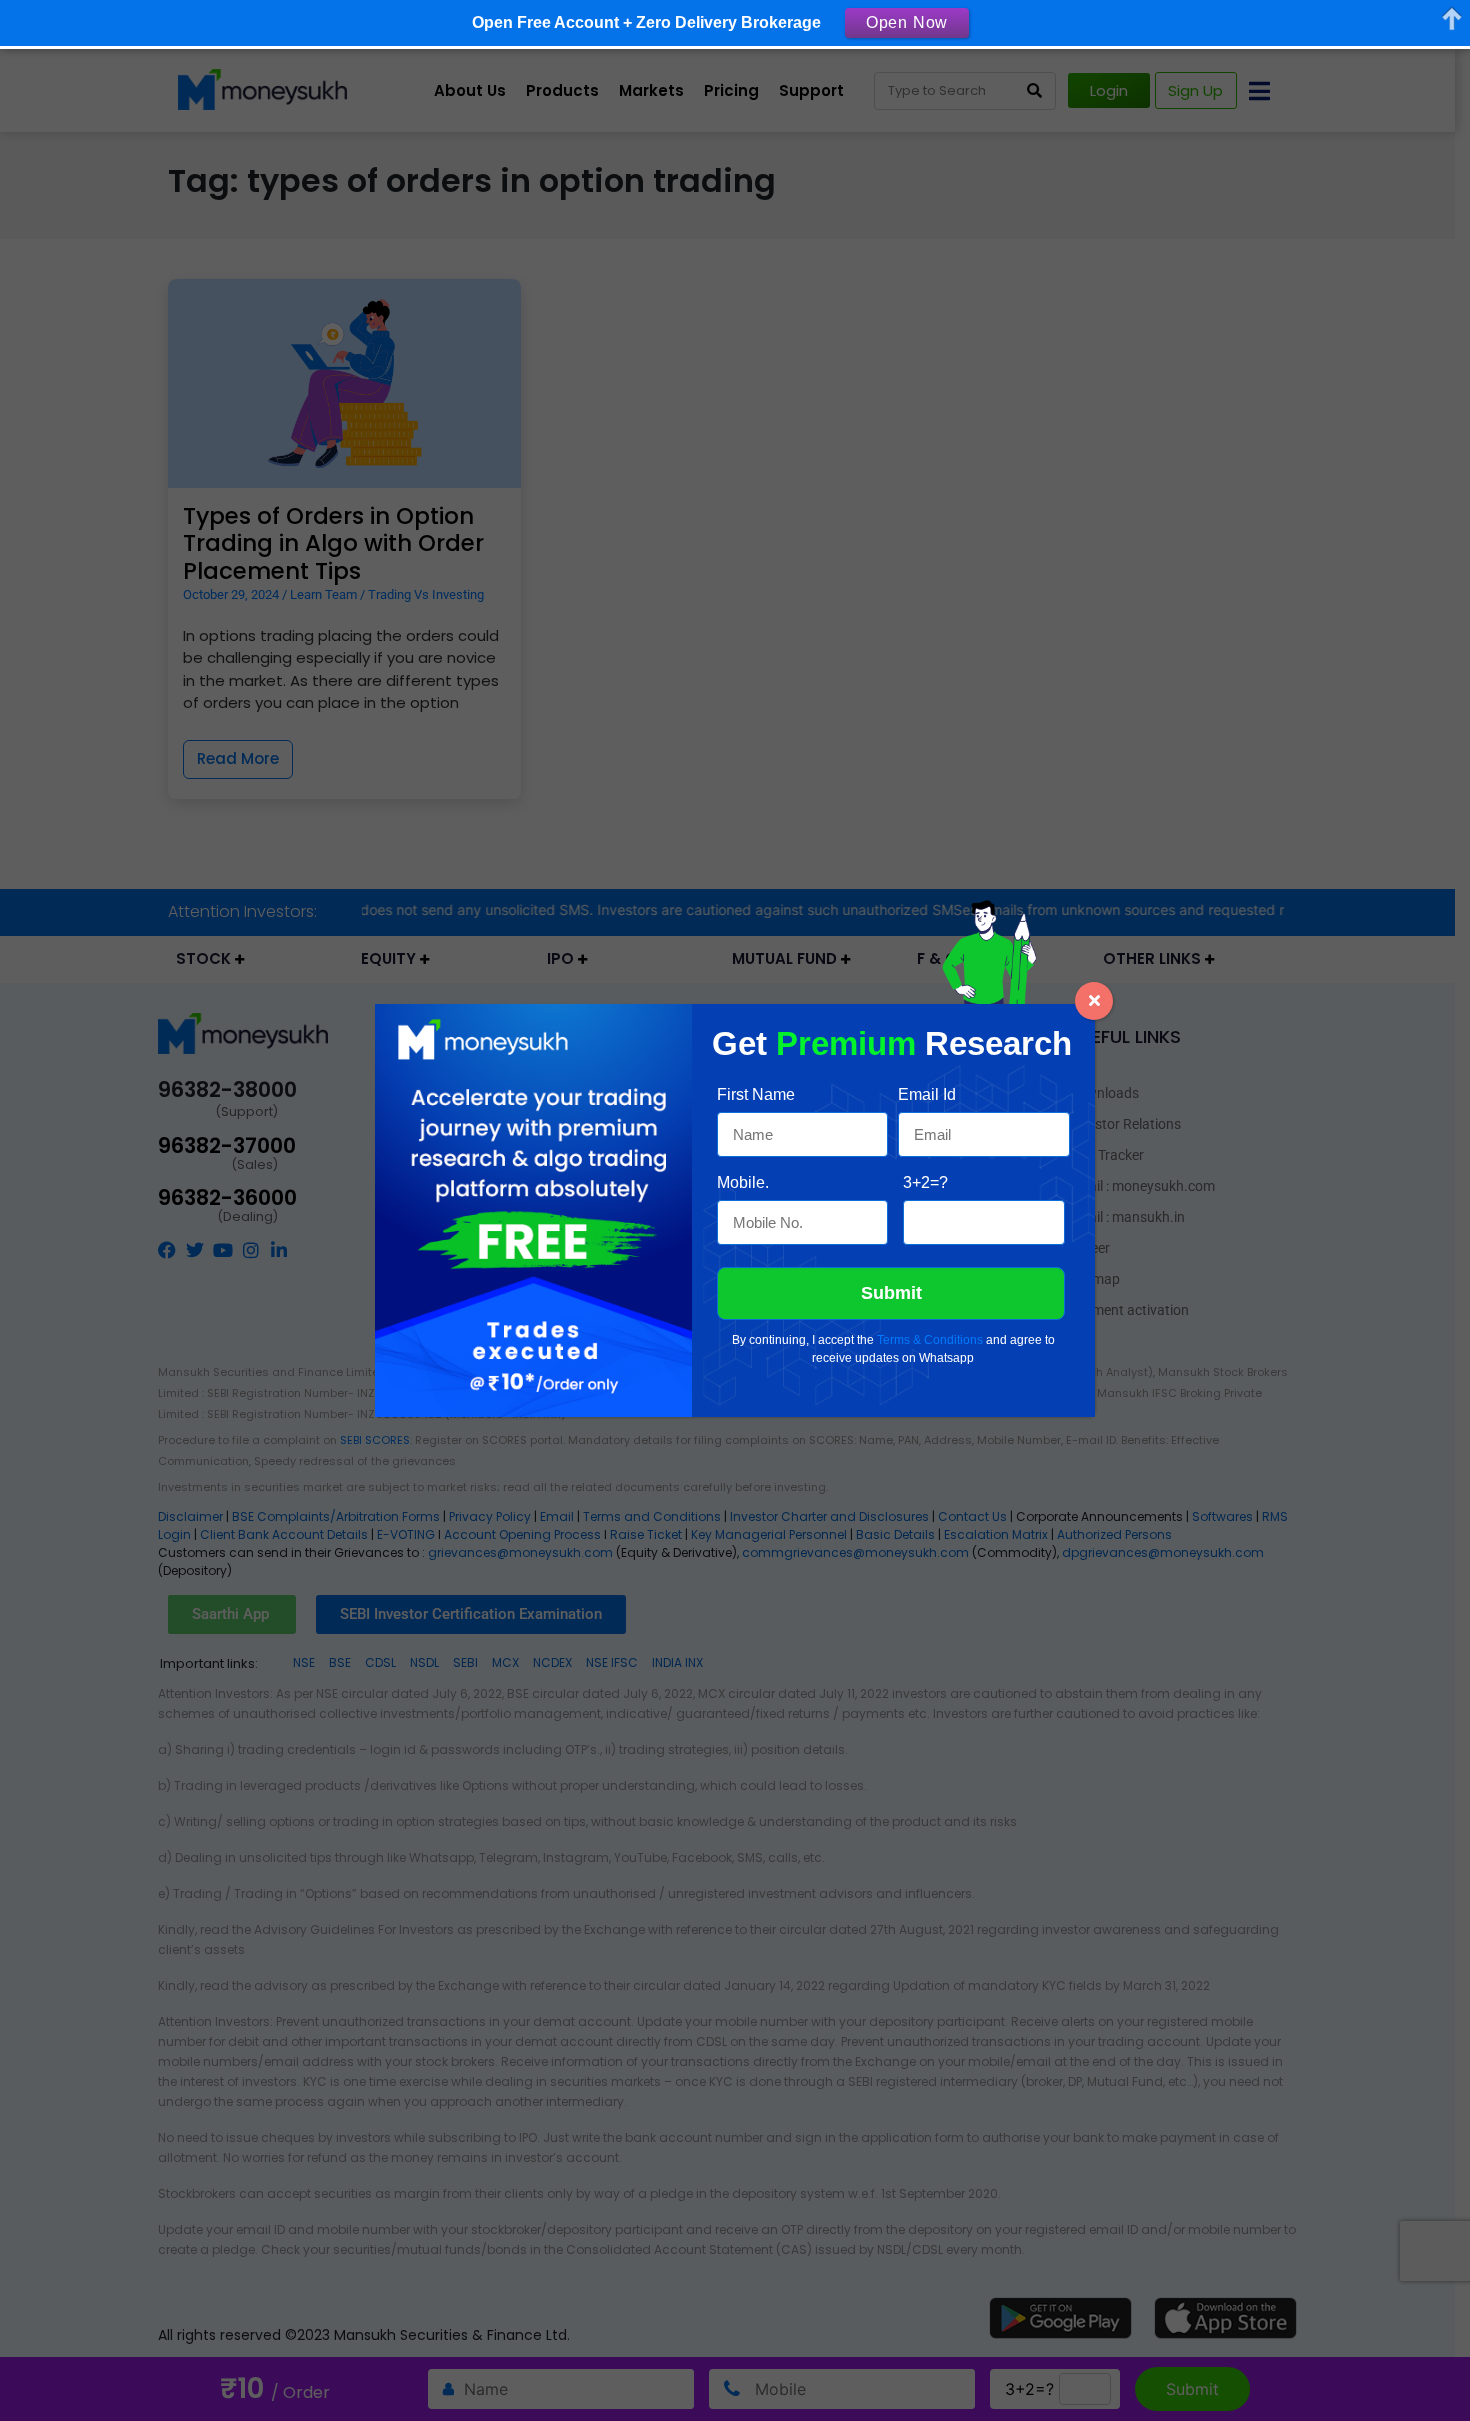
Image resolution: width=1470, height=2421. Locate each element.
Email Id (927, 1094)
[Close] (1094, 1001)
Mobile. (743, 1182)
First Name (756, 1094)
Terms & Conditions (930, 1340)
